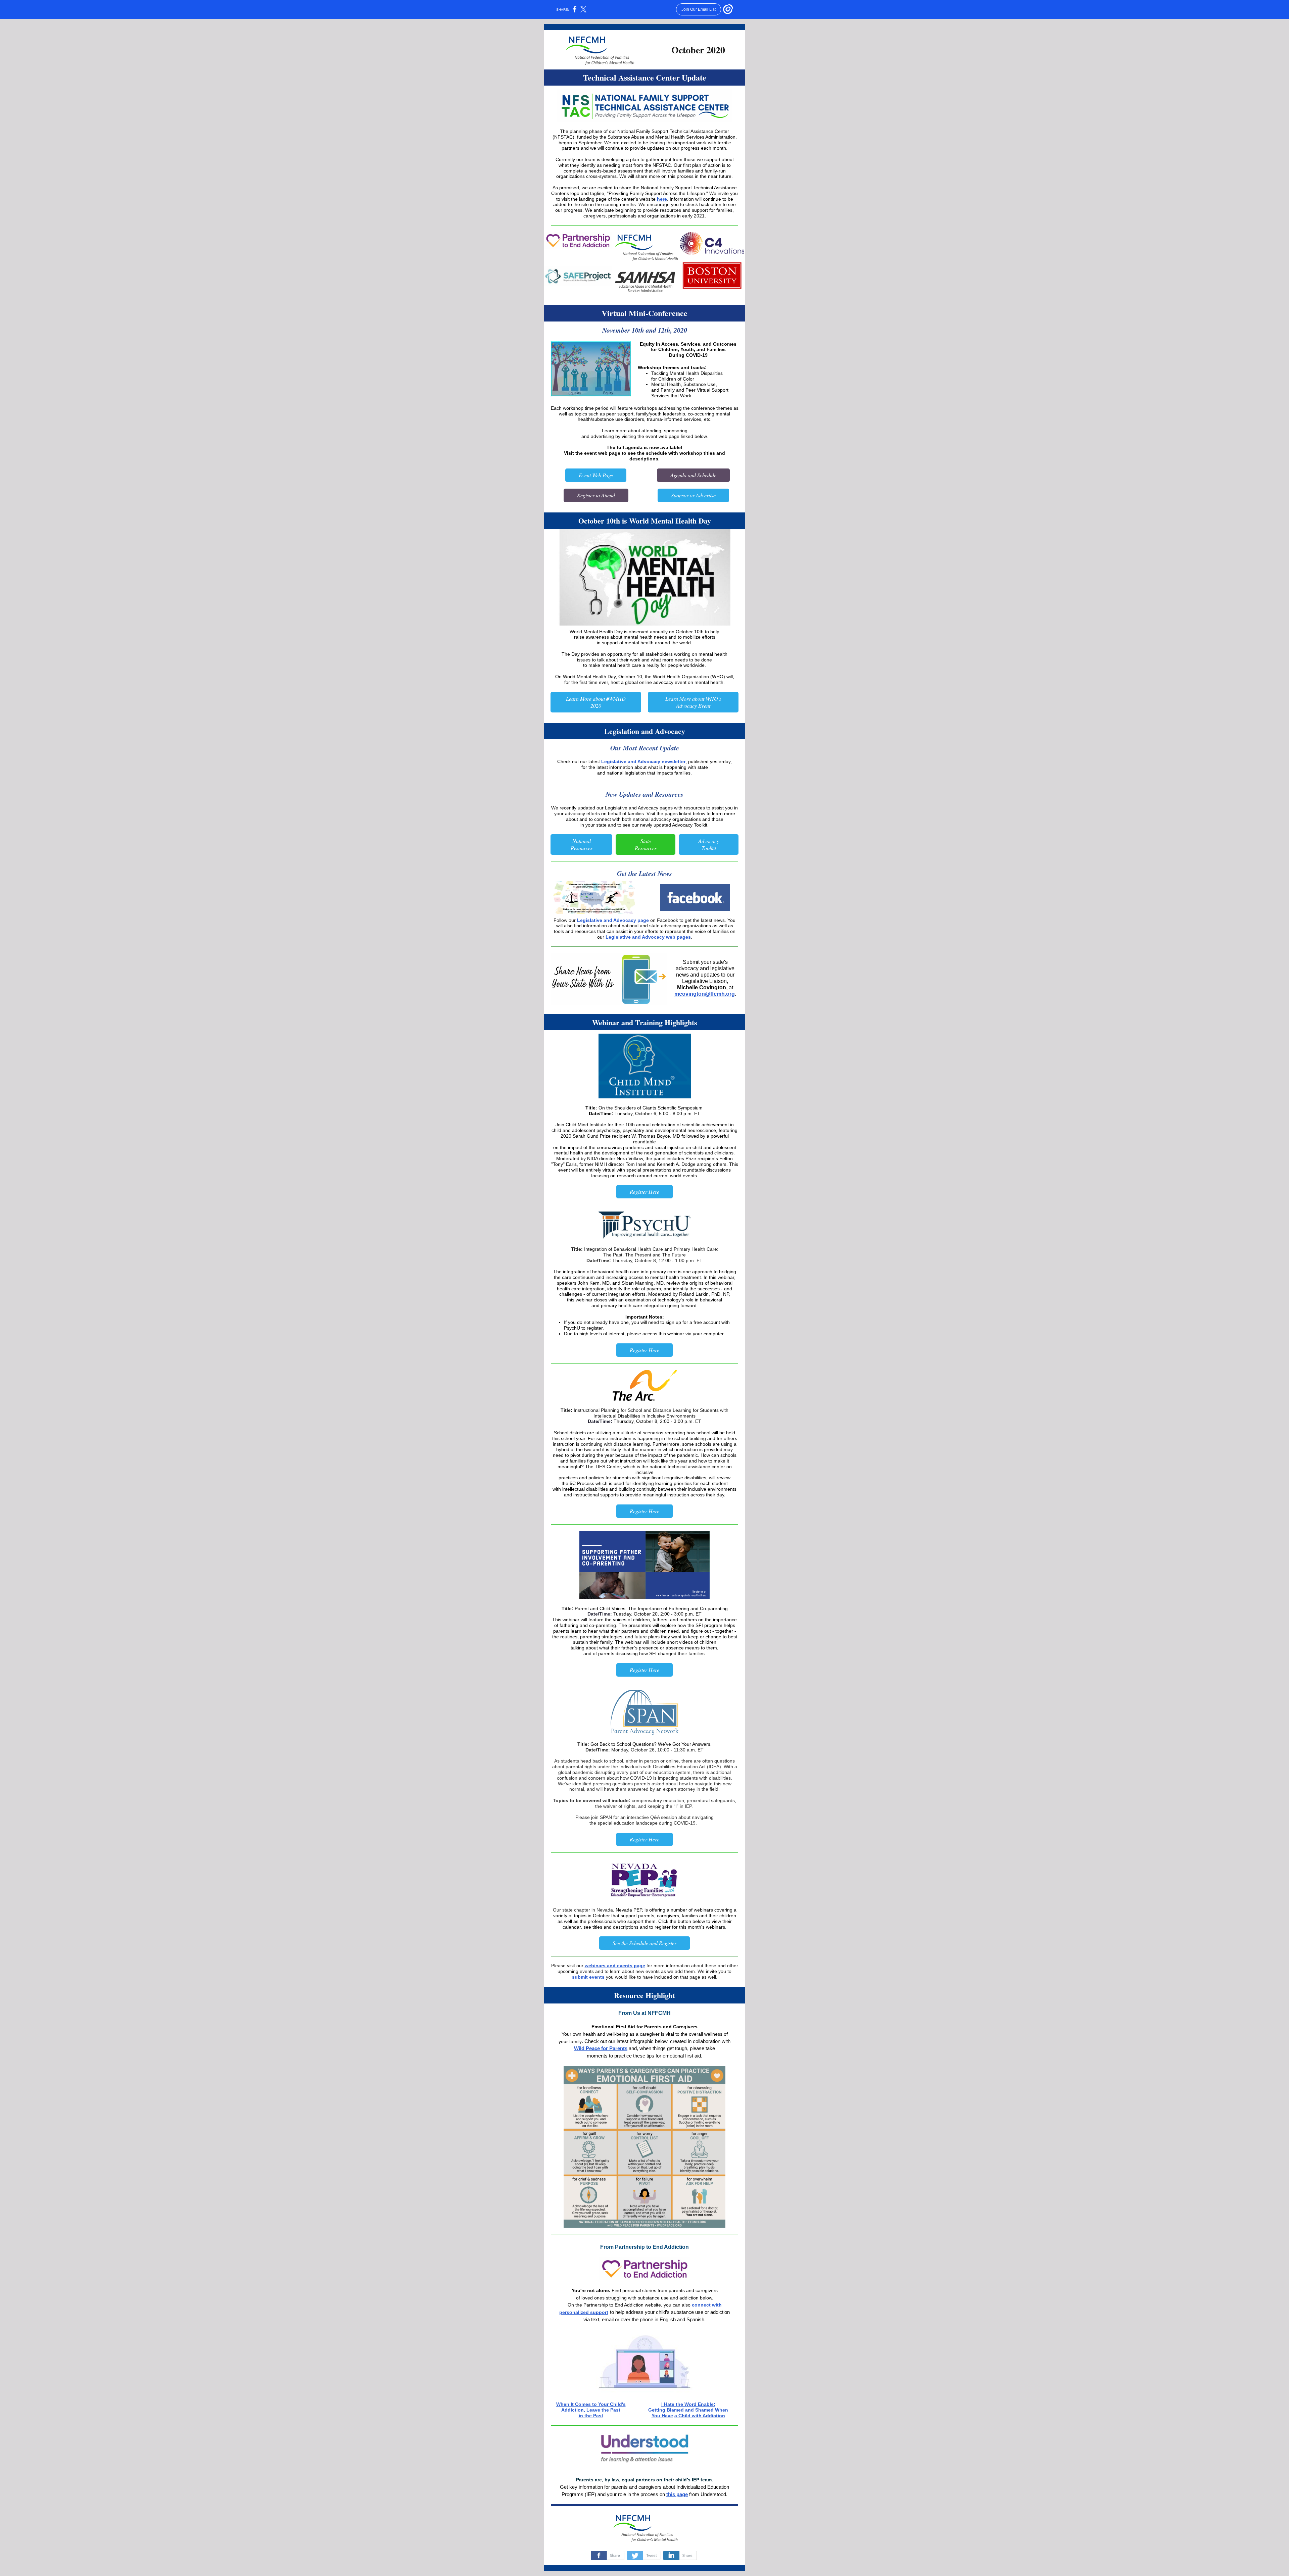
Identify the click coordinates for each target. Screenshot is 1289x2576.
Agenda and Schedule (693, 475)
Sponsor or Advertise (693, 495)
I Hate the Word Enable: (688, 2404)
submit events (588, 1977)
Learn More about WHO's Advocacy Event (693, 702)
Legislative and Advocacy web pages (648, 937)
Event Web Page (596, 475)
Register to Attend (596, 495)
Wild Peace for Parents (601, 2048)
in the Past (591, 2416)
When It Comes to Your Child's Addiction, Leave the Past (591, 2407)
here (662, 199)
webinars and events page (615, 1966)
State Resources (646, 844)
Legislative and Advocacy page (613, 920)
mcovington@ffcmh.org (705, 994)
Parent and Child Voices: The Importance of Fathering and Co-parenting (651, 1608)
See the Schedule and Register (644, 1943)
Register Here (644, 1192)
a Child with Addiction (700, 2416)
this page (677, 2494)
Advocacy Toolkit (709, 844)
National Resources (582, 844)
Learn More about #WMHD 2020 (596, 702)
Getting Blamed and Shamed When (688, 2410)
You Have (662, 2416)
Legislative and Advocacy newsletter (643, 761)
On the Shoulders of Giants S (630, 1108)
